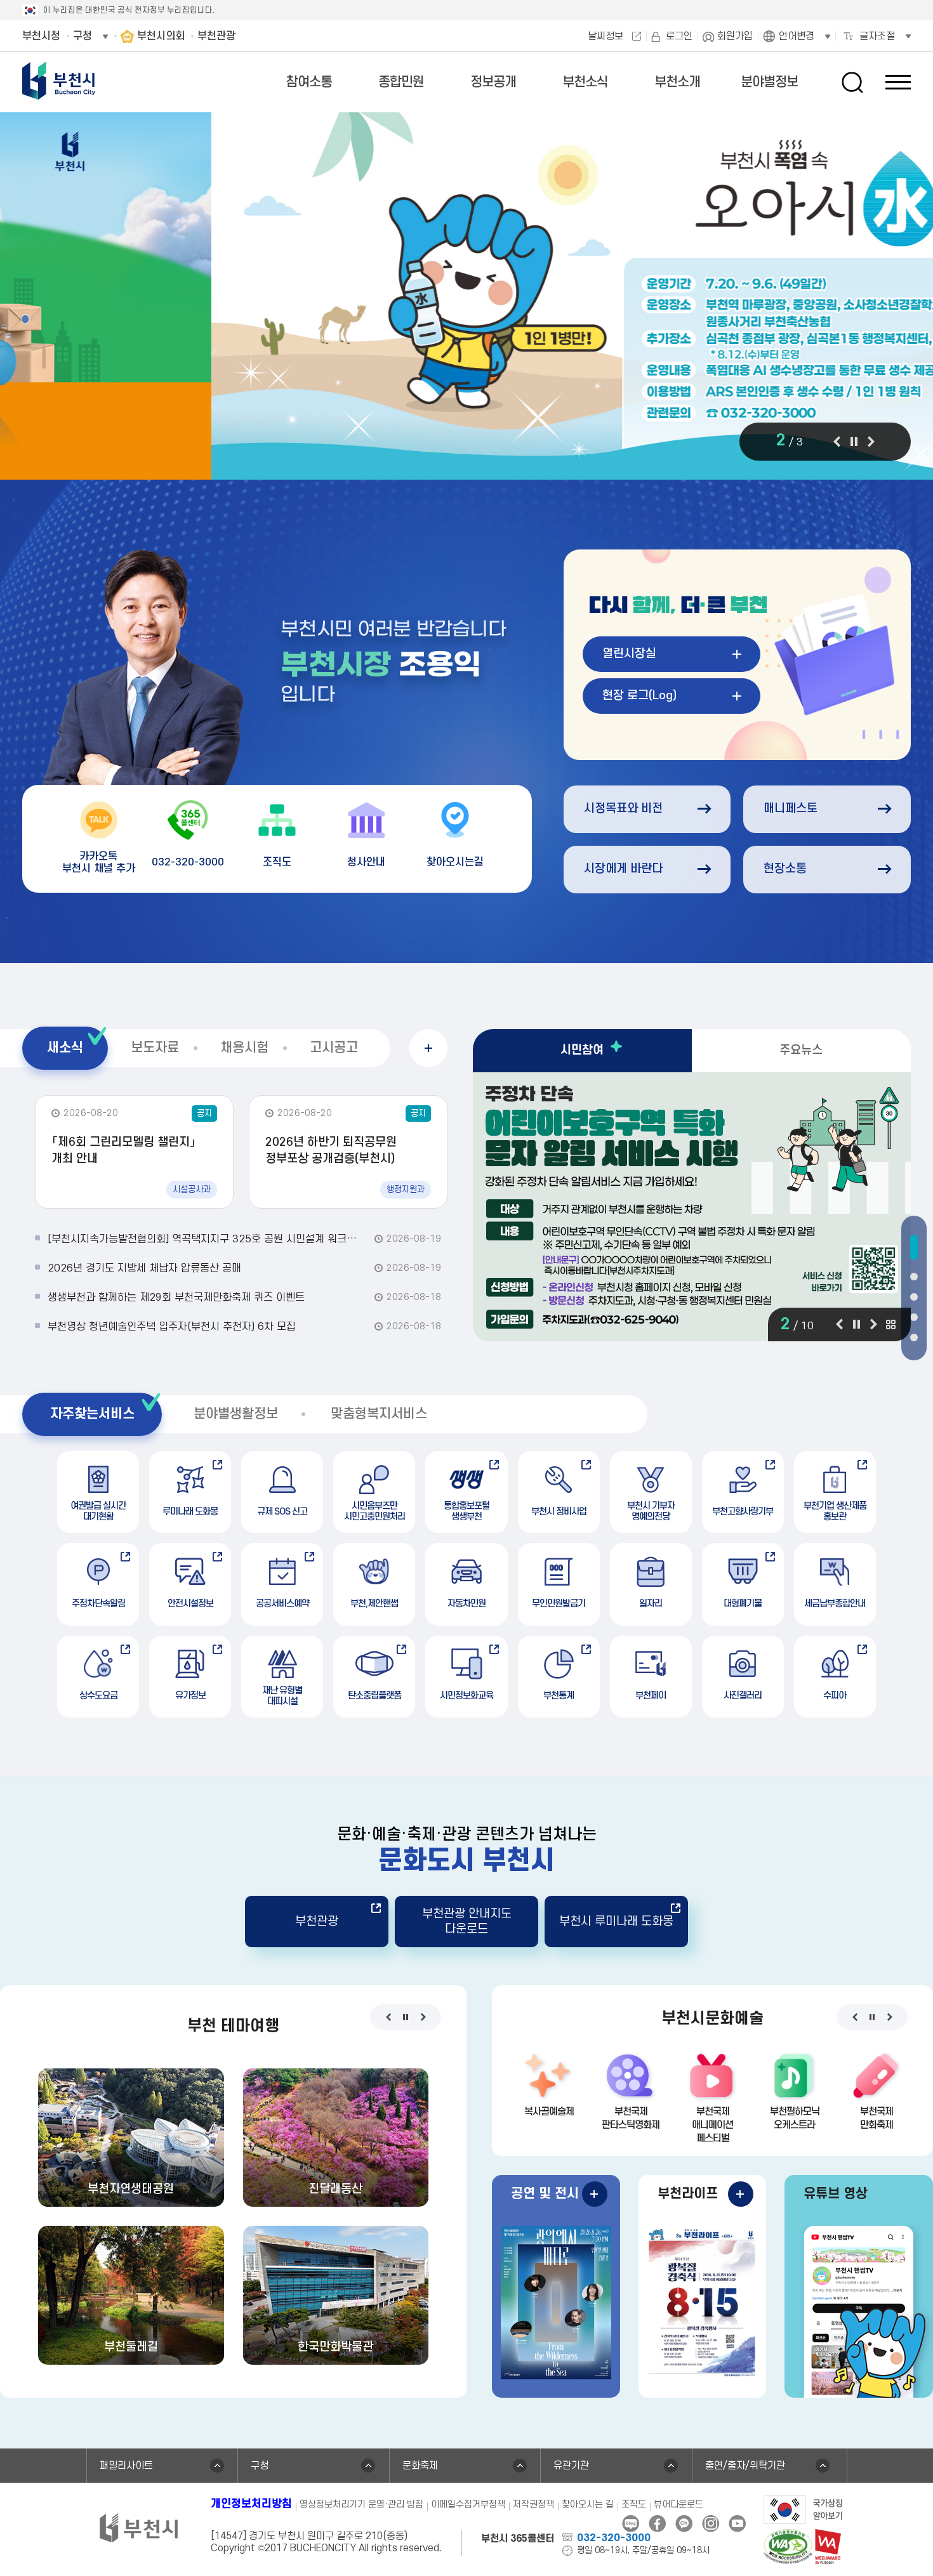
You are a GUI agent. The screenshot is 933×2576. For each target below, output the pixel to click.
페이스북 (657, 2524)
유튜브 (737, 2524)
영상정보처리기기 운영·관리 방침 (361, 2505)
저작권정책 (533, 2505)
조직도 (634, 2505)
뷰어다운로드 (678, 2505)
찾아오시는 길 (588, 2505)
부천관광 (317, 1922)
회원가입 (735, 36)
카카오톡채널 (684, 2524)
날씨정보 (605, 36)
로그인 (679, 36)
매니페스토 (791, 809)
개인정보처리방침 (251, 2504)
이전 (837, 442)
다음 (871, 442)
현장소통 (785, 869)
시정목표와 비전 (623, 809)
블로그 (631, 2524)
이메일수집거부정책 (468, 2505)
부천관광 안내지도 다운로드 (467, 1921)
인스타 (711, 2524)
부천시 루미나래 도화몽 (616, 1922)
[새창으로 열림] (466, 297)
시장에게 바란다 (623, 869)
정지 (854, 442)
